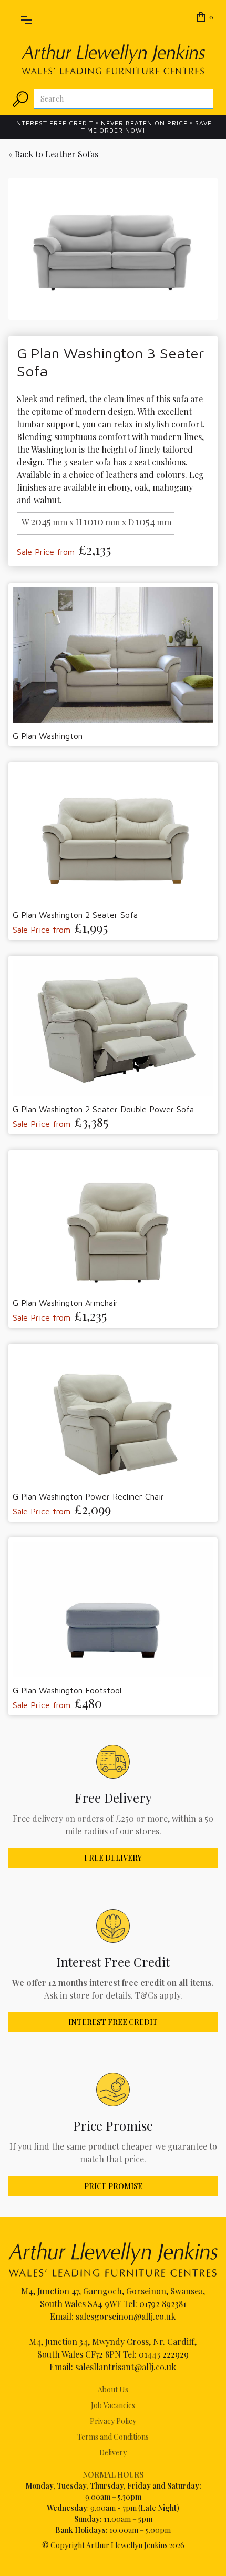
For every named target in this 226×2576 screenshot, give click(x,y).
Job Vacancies (113, 2405)
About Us (113, 2389)
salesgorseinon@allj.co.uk (126, 2316)
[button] (26, 18)
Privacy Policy (113, 2421)
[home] (113, 59)
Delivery (113, 2453)
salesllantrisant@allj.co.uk (126, 2367)
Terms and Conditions (113, 2437)
